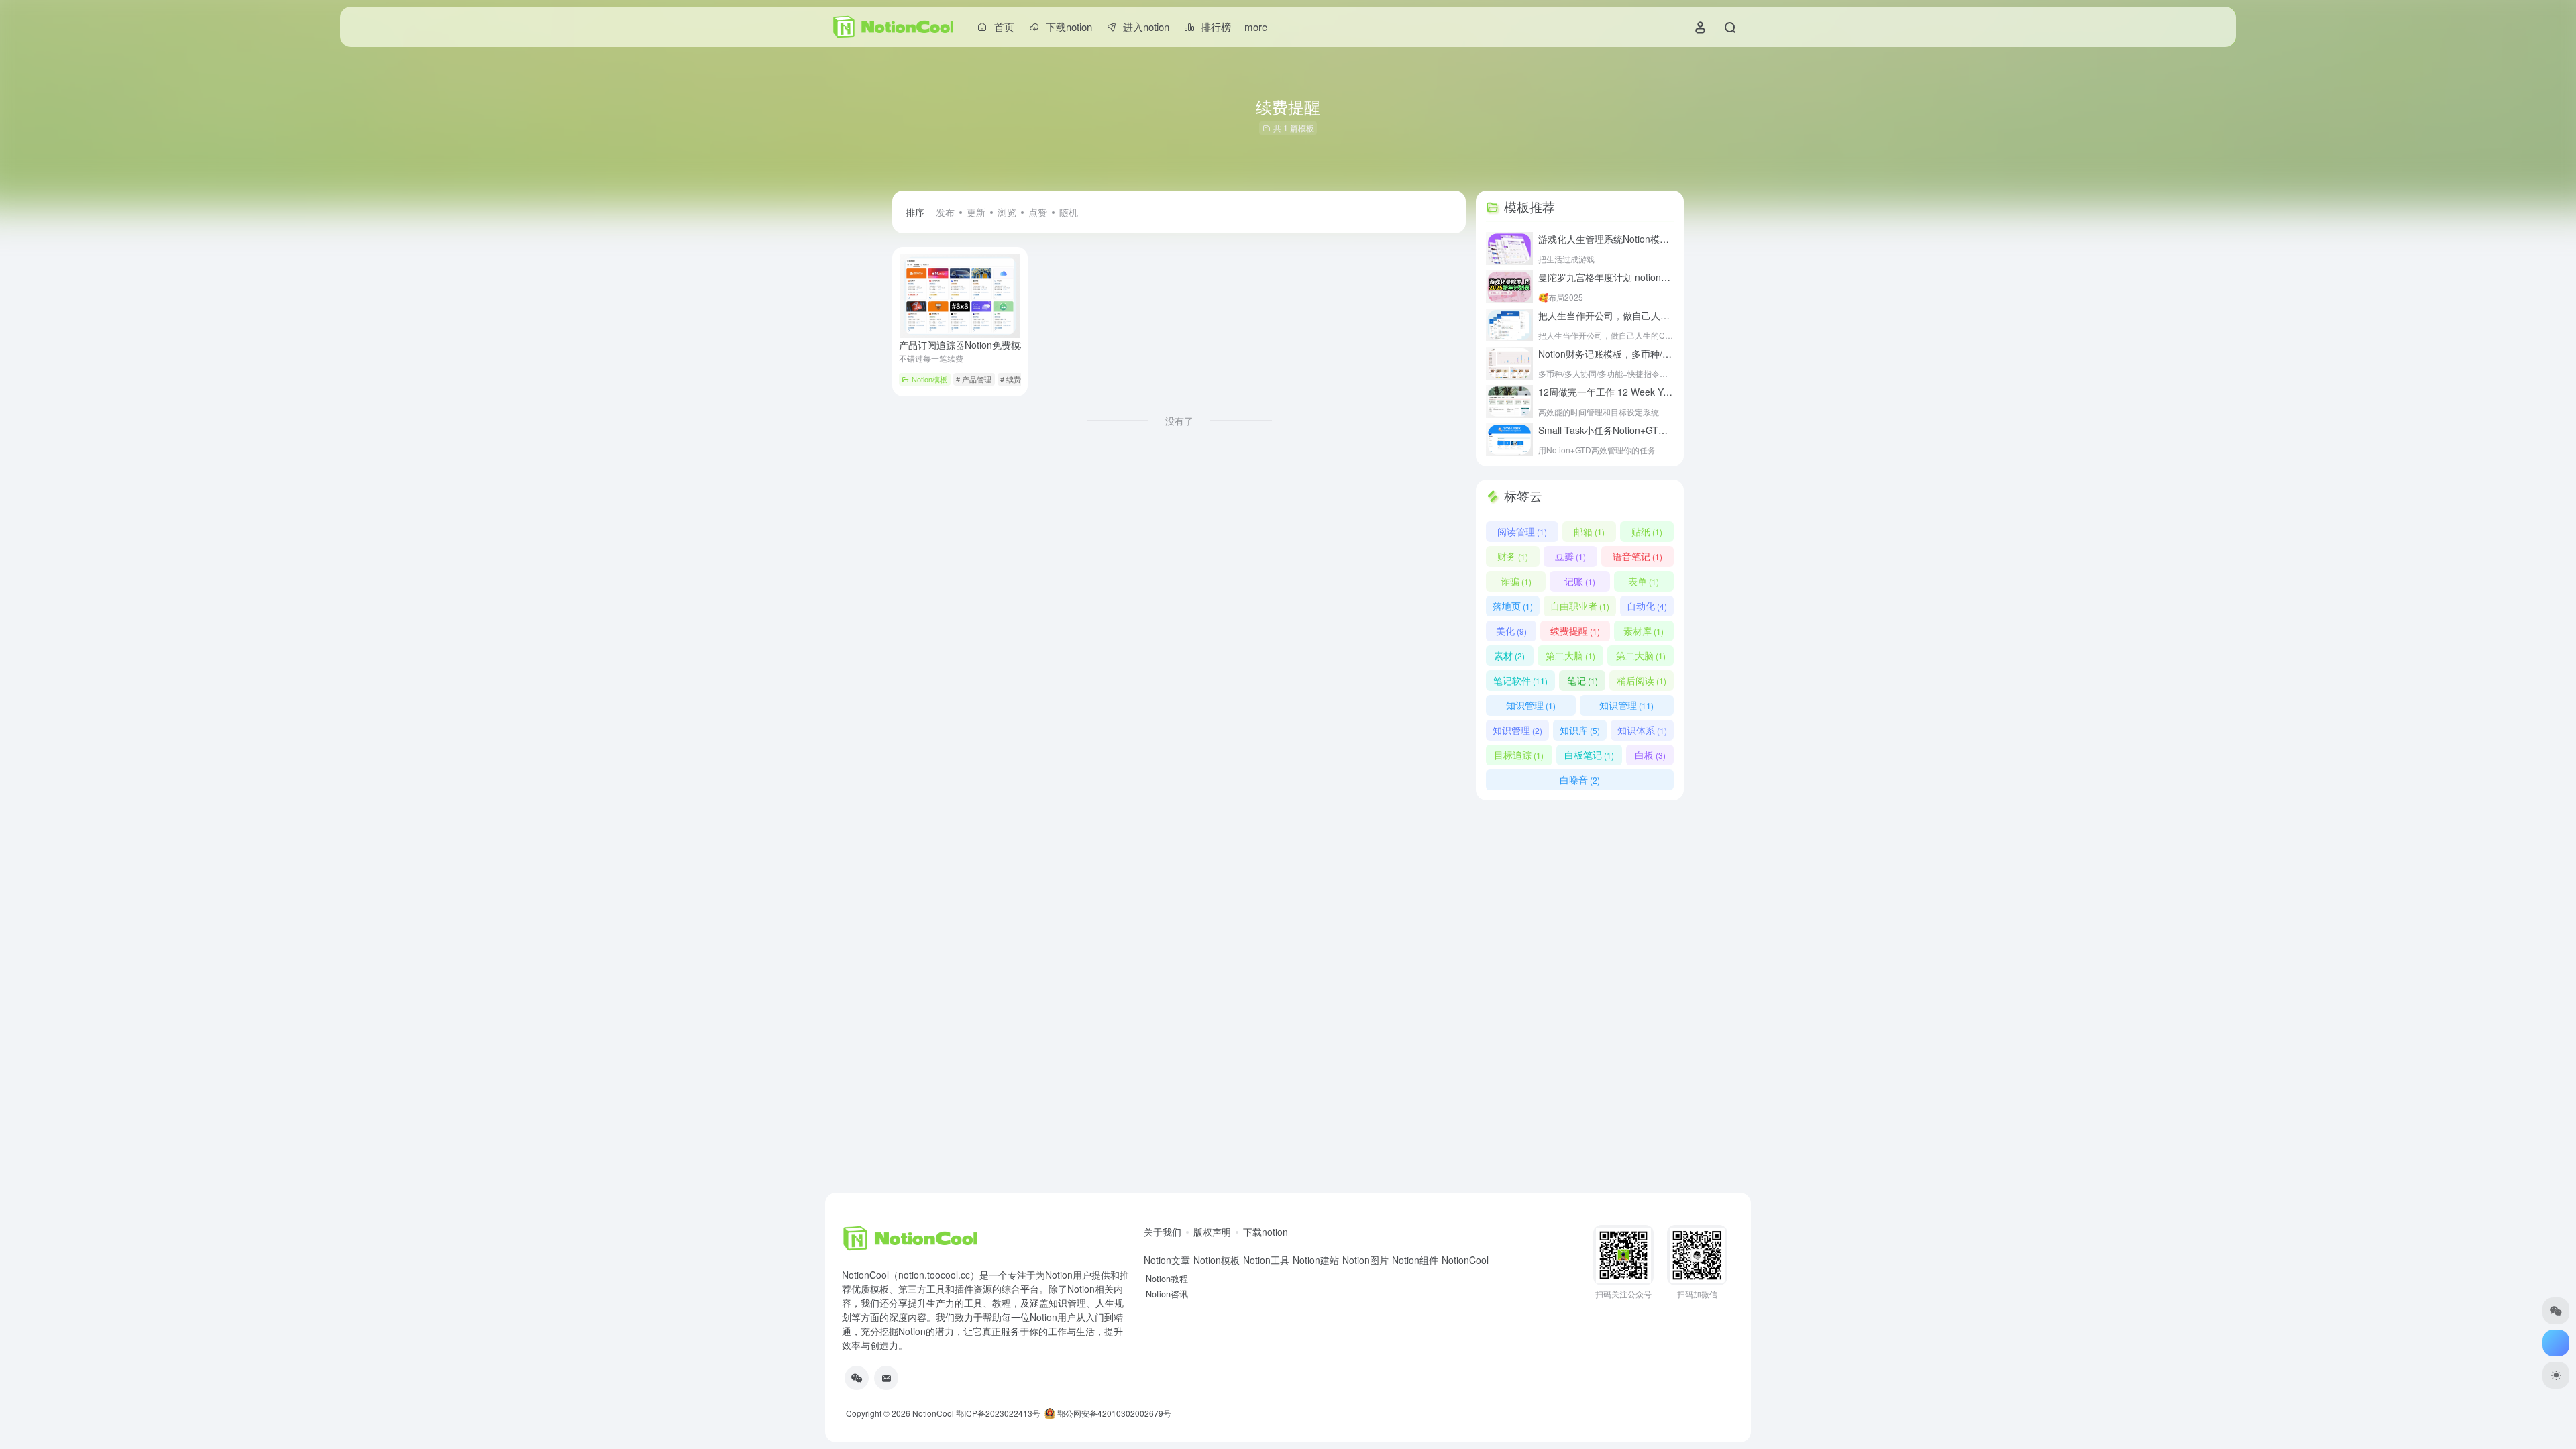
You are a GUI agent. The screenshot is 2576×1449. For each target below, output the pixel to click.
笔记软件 (1520, 680)
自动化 (1647, 606)
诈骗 (1516, 581)
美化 (1511, 631)
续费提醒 (1575, 631)
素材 (1509, 655)
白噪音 (1580, 780)
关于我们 (1163, 1232)
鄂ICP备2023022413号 (998, 1413)
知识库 (1580, 730)
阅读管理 (1522, 531)
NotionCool (933, 1413)
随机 (1069, 212)
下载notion (1266, 1232)
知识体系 (1642, 730)
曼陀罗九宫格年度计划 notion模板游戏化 (1639, 277)
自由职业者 (1580, 606)
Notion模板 (929, 379)
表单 (1644, 581)
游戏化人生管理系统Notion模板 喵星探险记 (1644, 239)
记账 (1580, 581)
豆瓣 (1570, 556)
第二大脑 (1570, 655)
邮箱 (1589, 531)
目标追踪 (1519, 755)
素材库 (1644, 631)
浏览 (1007, 212)
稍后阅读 (1642, 680)
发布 (945, 212)
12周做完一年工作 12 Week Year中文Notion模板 (1656, 392)
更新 (976, 212)
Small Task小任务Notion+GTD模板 (1626, 430)
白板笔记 (1589, 755)
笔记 (1582, 680)
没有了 (1179, 421)
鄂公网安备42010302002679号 (1113, 1413)
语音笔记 (1638, 556)
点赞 (1038, 212)
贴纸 (1647, 531)
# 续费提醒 (1018, 379)
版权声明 (1212, 1232)
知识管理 (1531, 705)
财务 (1513, 556)
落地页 (1513, 606)
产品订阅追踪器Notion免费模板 (980, 345)
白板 (1650, 755)
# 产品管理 (974, 379)
